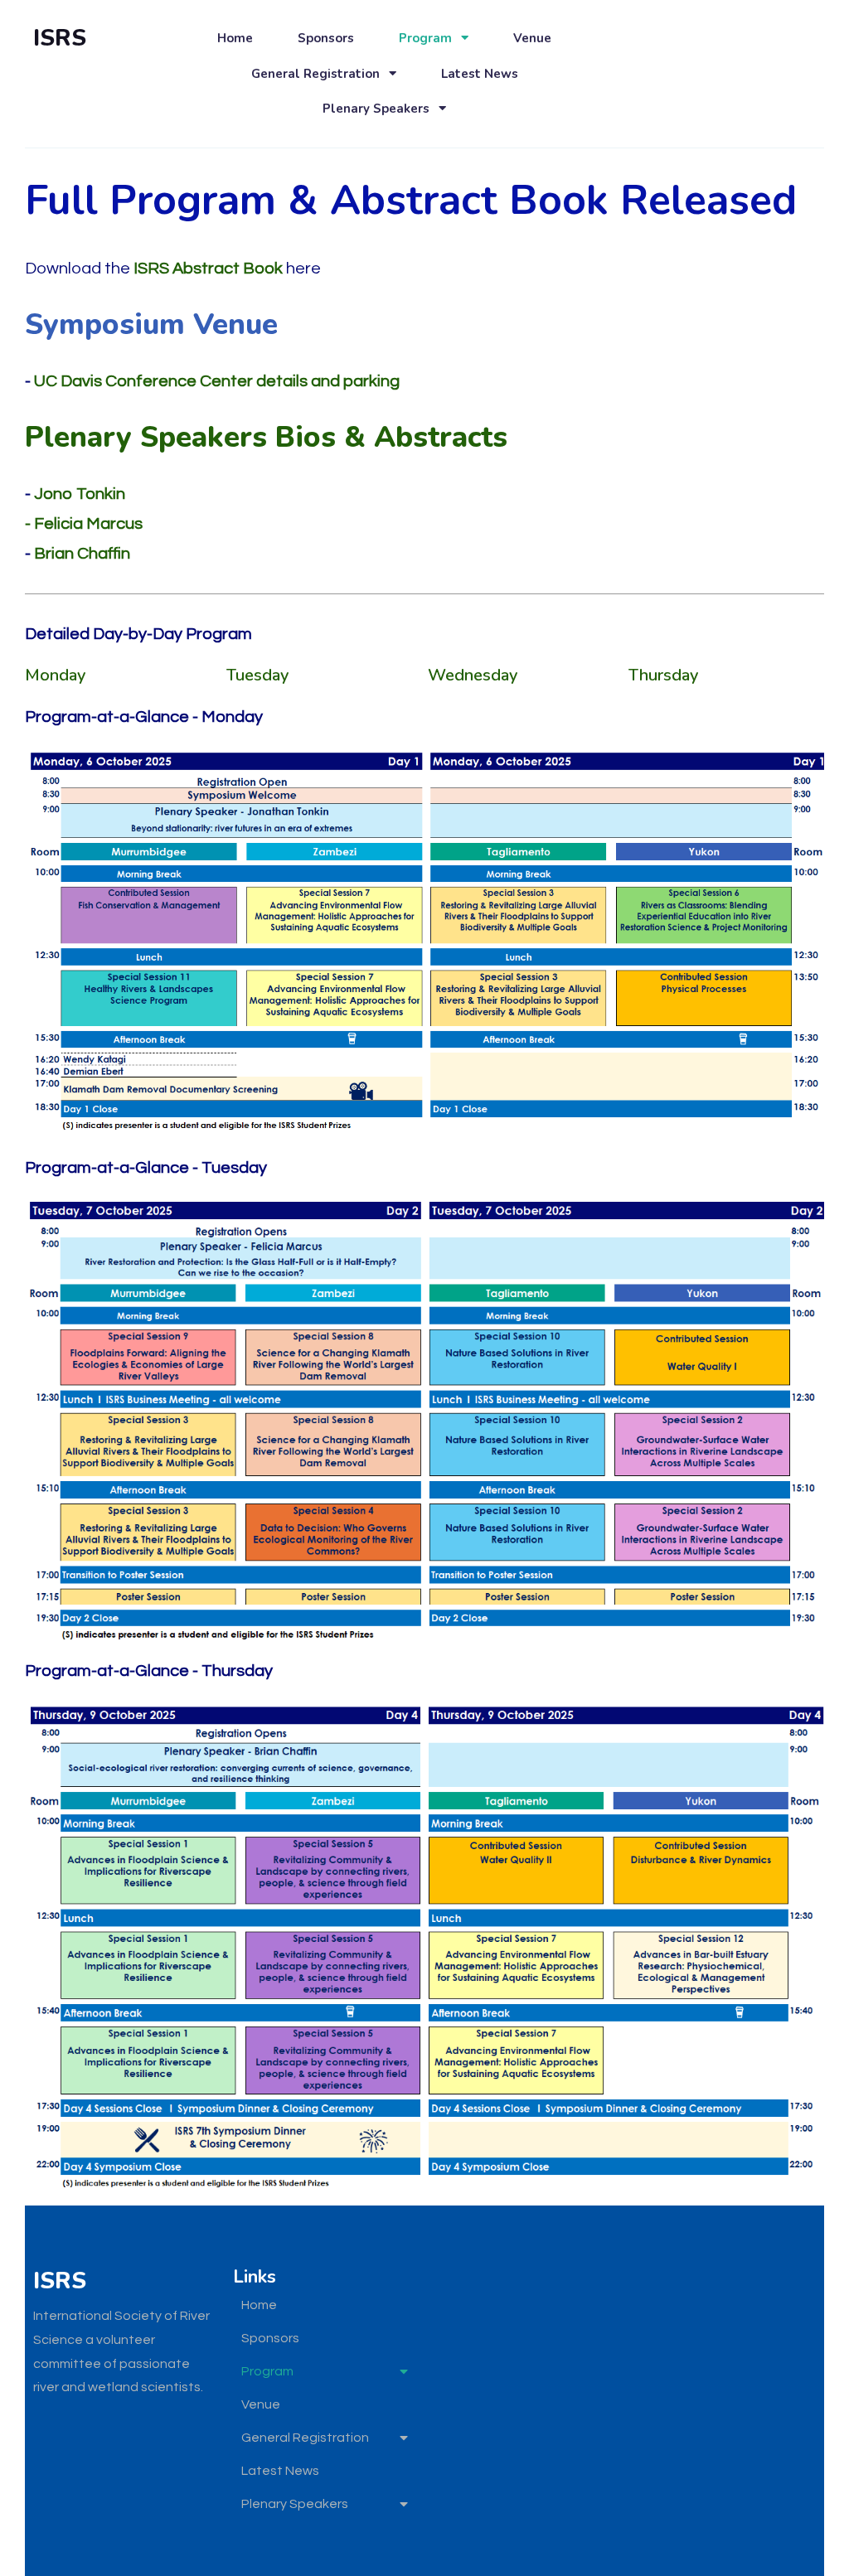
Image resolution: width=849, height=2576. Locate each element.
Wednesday (473, 675)
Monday (55, 675)
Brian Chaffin (82, 554)
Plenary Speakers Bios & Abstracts (266, 437)
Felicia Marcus (87, 524)
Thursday (663, 675)
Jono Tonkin (78, 494)
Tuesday (257, 675)
